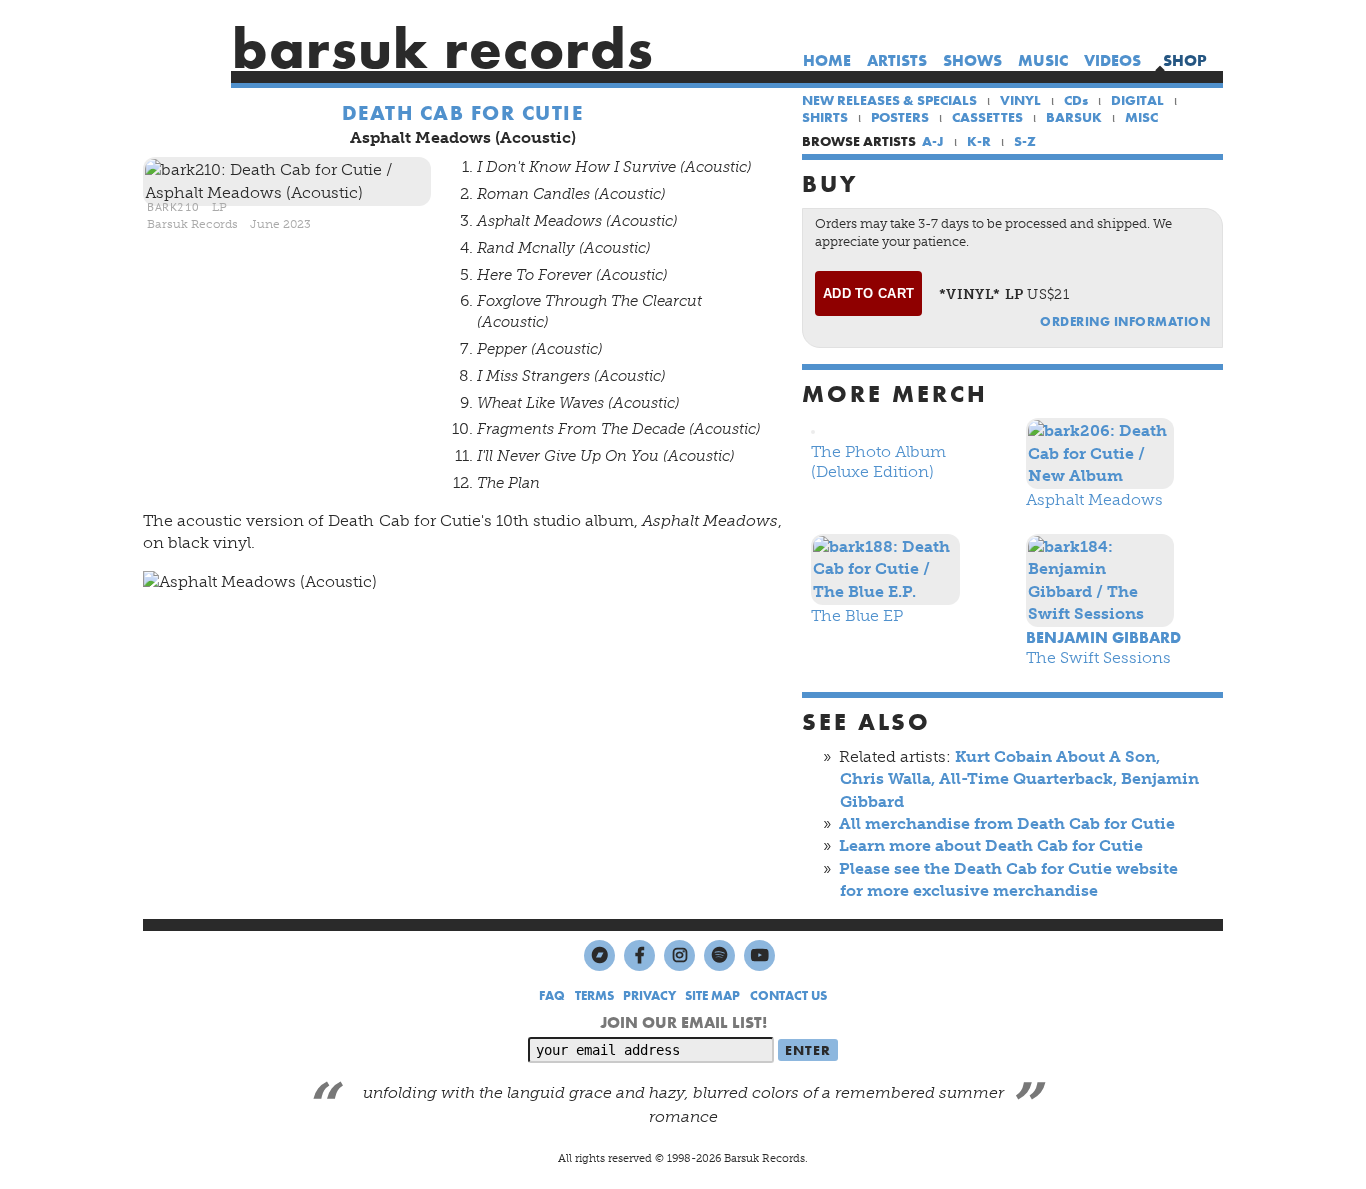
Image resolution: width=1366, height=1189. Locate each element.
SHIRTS (825, 117)
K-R (979, 141)
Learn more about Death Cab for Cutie (991, 845)
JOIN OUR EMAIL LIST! (683, 1022)
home (827, 60)
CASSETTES (987, 117)
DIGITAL (1137, 100)
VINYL (1020, 100)
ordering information (1125, 321)
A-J (933, 141)
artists (897, 60)
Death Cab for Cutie (463, 113)
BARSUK (1074, 117)
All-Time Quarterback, (1028, 778)
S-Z (1025, 141)
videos (1112, 60)
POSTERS (900, 117)
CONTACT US (788, 995)
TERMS (594, 995)
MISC (1141, 117)
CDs (1076, 100)
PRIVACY (649, 995)
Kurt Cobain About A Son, (1057, 756)
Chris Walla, (887, 778)
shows (972, 60)
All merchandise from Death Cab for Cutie (1007, 823)
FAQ (552, 995)
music (1043, 60)
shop (1185, 60)
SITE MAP (712, 995)
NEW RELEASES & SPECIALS (889, 100)
